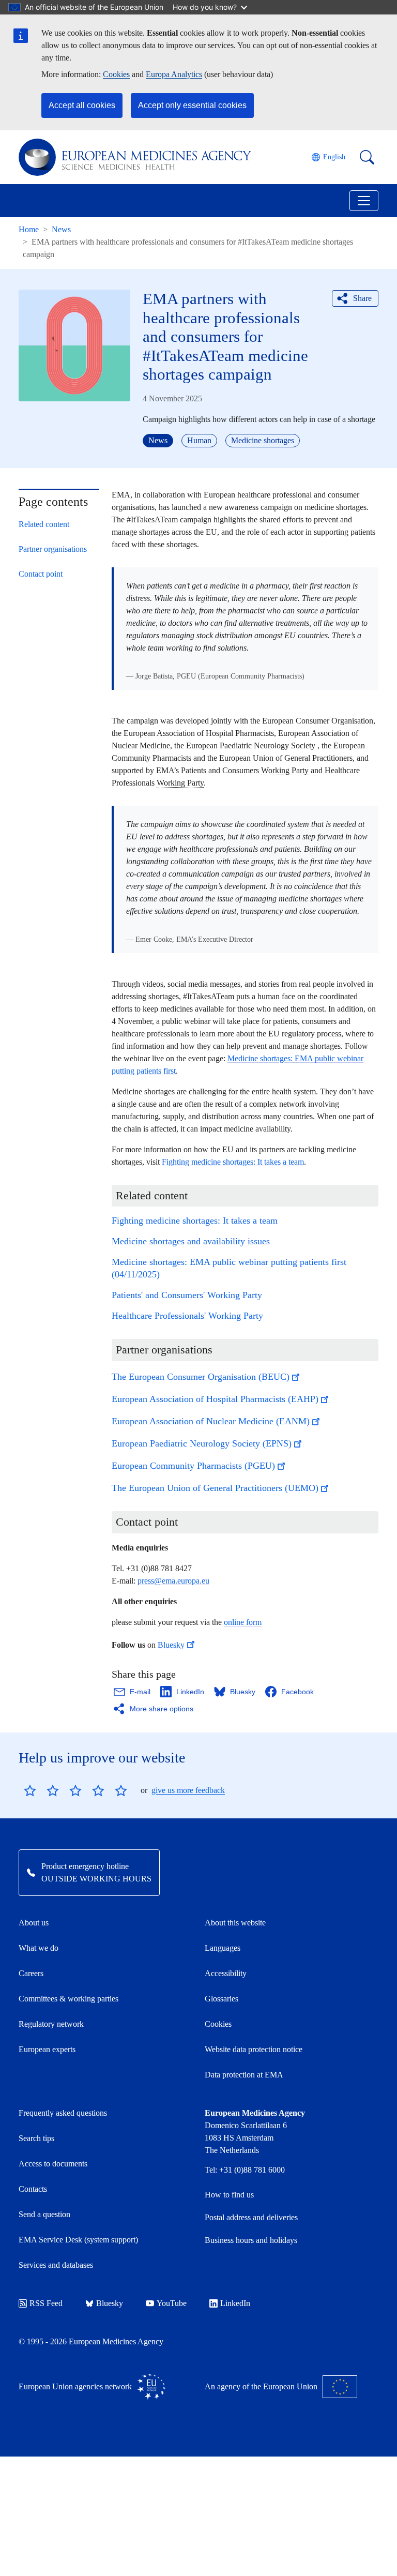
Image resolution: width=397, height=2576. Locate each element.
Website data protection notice (254, 2049)
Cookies (116, 74)
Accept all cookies (82, 105)
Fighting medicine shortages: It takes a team (233, 1162)
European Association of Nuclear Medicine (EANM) (211, 1421)
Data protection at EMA (244, 2075)
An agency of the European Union (261, 2386)
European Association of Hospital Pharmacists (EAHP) (215, 1399)
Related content (44, 524)
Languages (223, 1948)
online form (243, 1622)
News (61, 229)
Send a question (44, 2214)
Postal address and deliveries (251, 2217)
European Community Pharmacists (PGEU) (193, 1466)
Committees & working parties (68, 1999)
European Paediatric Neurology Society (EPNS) (202, 1443)
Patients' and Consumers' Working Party (187, 1295)
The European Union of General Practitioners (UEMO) (215, 1488)
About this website (235, 1923)
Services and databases (56, 2265)
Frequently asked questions (63, 2113)
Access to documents (53, 2164)
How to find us (229, 2195)
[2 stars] (41, 1790)
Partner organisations (53, 549)
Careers (31, 1973)
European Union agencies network (75, 2386)
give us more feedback (188, 1790)
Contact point (41, 574)
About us (34, 1923)
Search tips (36, 2138)
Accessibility (226, 1973)
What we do (39, 1948)
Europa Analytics (174, 74)
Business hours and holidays (251, 2240)
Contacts (33, 2189)
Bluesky (171, 1645)
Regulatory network (51, 2024)
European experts (47, 2049)
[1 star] (30, 1790)
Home (29, 229)
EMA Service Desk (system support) (78, 2240)
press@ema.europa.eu (173, 1581)
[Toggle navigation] (364, 201)
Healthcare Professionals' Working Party (187, 1316)
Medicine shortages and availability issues (191, 1241)
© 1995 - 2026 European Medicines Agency (91, 2341)
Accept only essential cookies (192, 105)
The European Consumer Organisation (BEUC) (201, 1377)
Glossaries (222, 1999)
